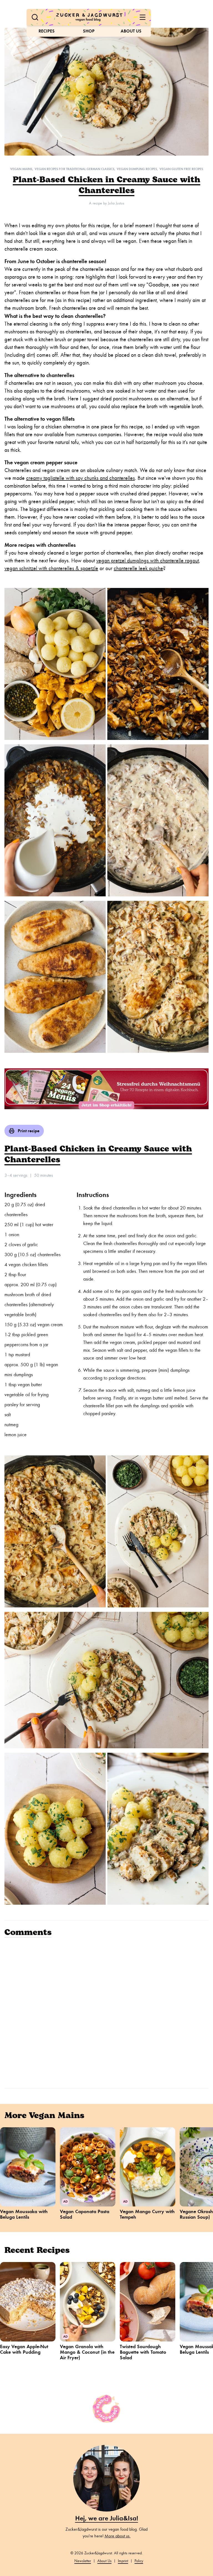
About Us (131, 31)
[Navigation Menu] (143, 17)
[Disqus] (106, 2012)
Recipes (47, 31)
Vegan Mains (21, 169)
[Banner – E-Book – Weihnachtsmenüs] (106, 1089)
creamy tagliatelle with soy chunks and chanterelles (80, 478)
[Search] (35, 17)
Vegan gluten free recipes (181, 169)
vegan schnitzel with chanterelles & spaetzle (51, 568)
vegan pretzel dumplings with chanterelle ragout (148, 561)
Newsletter (83, 2561)
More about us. (118, 2536)
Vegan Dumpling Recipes (137, 169)
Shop (89, 31)
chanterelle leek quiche (138, 568)
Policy (139, 2561)
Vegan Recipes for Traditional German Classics (74, 169)
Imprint (123, 2561)
